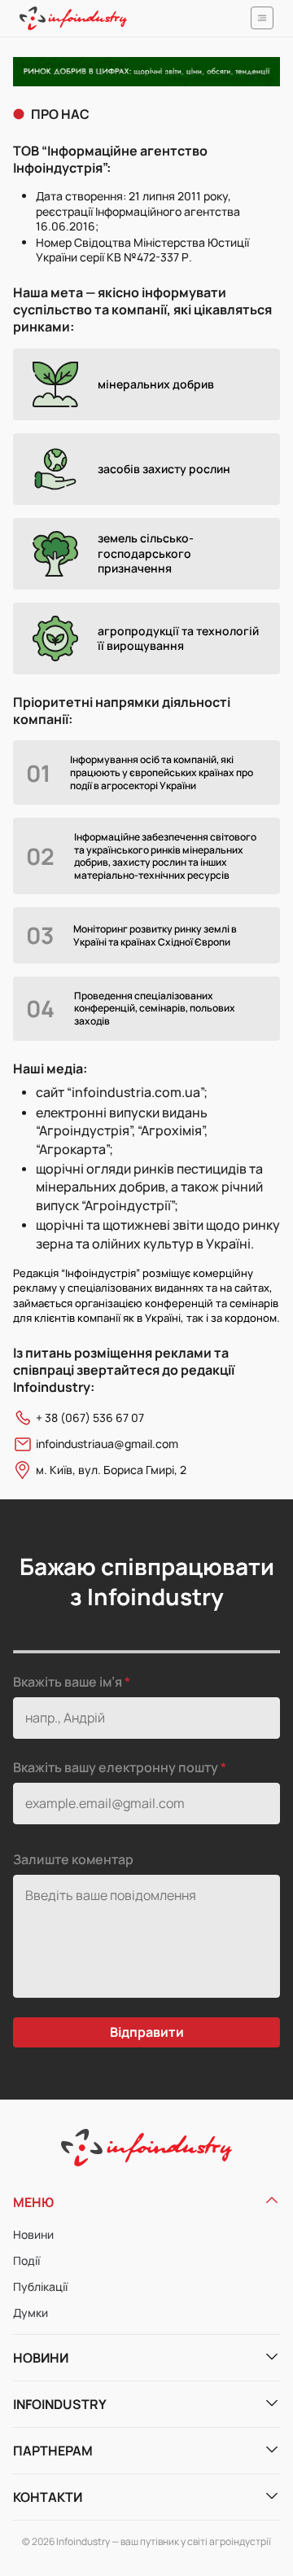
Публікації (40, 2286)
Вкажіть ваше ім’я (68, 1682)
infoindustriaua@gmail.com (107, 1444)
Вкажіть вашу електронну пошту (117, 1767)
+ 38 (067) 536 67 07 (90, 1418)
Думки (31, 2313)
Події (26, 2260)
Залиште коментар (73, 1859)
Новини (33, 2234)
